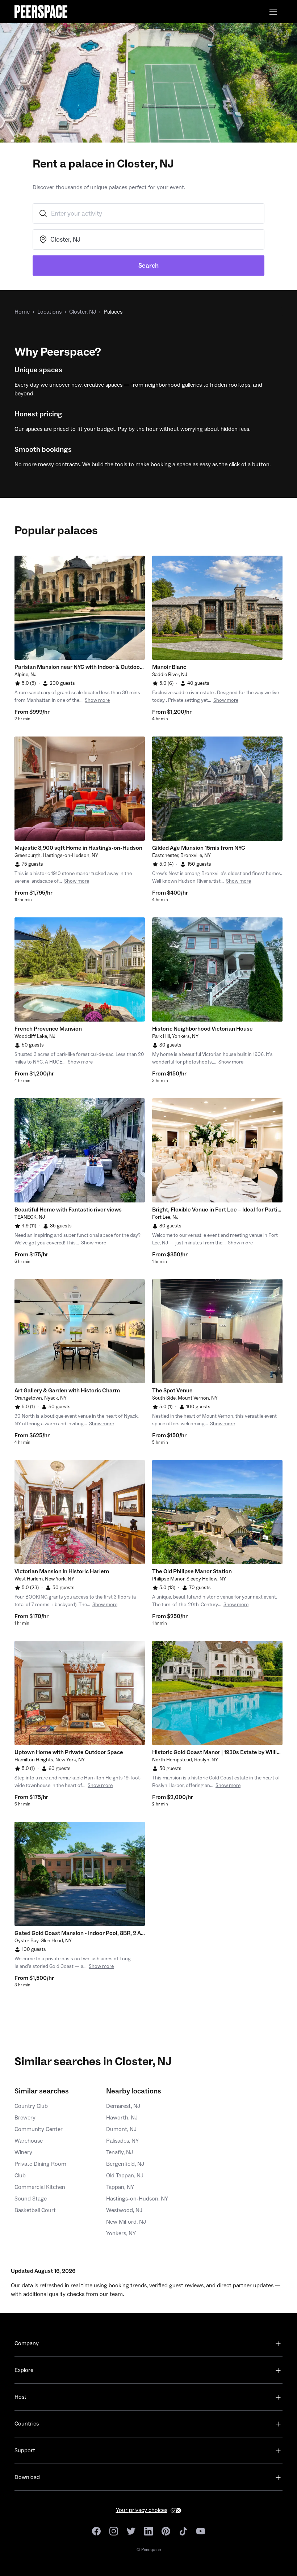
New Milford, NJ (126, 2222)
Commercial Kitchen (40, 2187)
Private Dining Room (40, 2164)
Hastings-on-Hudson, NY (137, 2199)
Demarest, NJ (123, 2106)
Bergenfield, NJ (125, 2164)
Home (22, 312)
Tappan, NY (120, 2187)
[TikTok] (183, 2531)
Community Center (39, 2129)
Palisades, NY (122, 2141)
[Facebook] (96, 2531)
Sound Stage (31, 2199)
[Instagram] (114, 2531)
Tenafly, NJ (120, 2152)
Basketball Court (35, 2210)
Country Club (31, 2106)
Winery (23, 2152)
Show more (97, 700)
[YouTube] (201, 2531)
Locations (49, 312)
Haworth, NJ (122, 2118)
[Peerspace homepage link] (41, 12)
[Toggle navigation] (273, 12)
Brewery (25, 2118)
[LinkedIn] (148, 2531)
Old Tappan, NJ (125, 2176)
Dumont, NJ (121, 2129)
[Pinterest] (166, 2531)
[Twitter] (131, 2531)
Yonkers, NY (121, 2233)
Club (20, 2176)
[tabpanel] (80, 608)
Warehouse (29, 2141)
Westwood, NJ (124, 2210)
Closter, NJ (83, 312)
